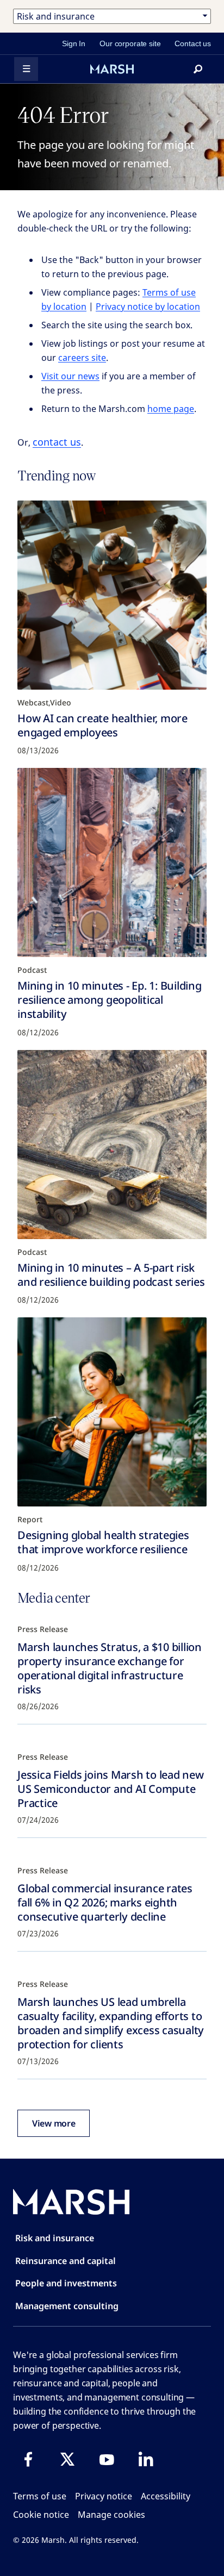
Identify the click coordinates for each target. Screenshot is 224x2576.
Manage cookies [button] (111, 2515)
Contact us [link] (193, 43)
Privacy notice (104, 2496)
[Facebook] (28, 2459)
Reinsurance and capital (66, 2261)
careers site (82, 358)
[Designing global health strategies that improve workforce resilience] (112, 1412)
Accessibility (166, 2496)
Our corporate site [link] (130, 43)
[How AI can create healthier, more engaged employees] (112, 595)
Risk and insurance (55, 2238)
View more (54, 2123)
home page (171, 409)
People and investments (66, 2283)
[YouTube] (107, 2459)
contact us (57, 442)
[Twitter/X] (67, 2459)
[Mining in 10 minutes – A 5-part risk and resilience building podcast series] (112, 1145)
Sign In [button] (74, 43)
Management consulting (67, 2306)
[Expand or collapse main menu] (26, 69)
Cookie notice (41, 2515)
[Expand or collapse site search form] (198, 69)
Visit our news (70, 376)
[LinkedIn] (146, 2459)
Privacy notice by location (148, 307)
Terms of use (40, 2496)
